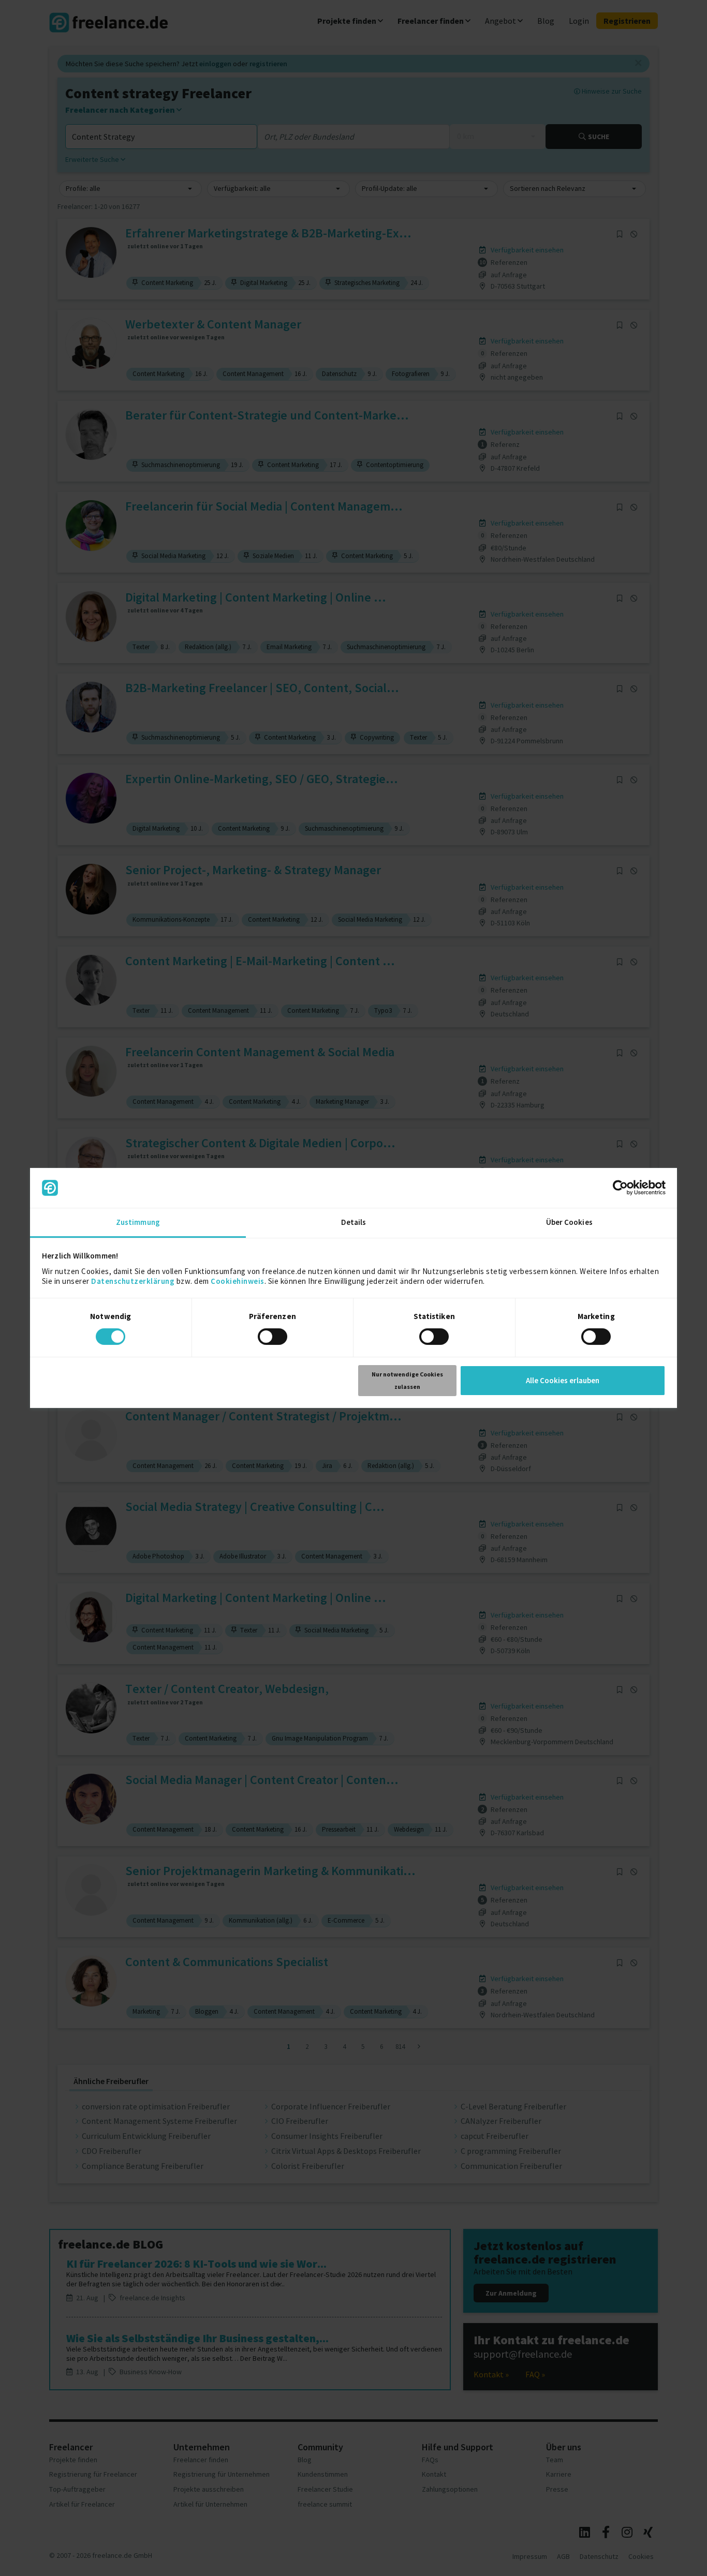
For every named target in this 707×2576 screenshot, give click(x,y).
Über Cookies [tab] (569, 1222)
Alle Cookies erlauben (563, 1380)
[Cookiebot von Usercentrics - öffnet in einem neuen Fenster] (620, 1188)
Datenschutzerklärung (133, 1281)
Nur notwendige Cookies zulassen (407, 1380)
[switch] (274, 1338)
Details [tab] (354, 1222)
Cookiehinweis (238, 1281)
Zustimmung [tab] (138, 1222)
